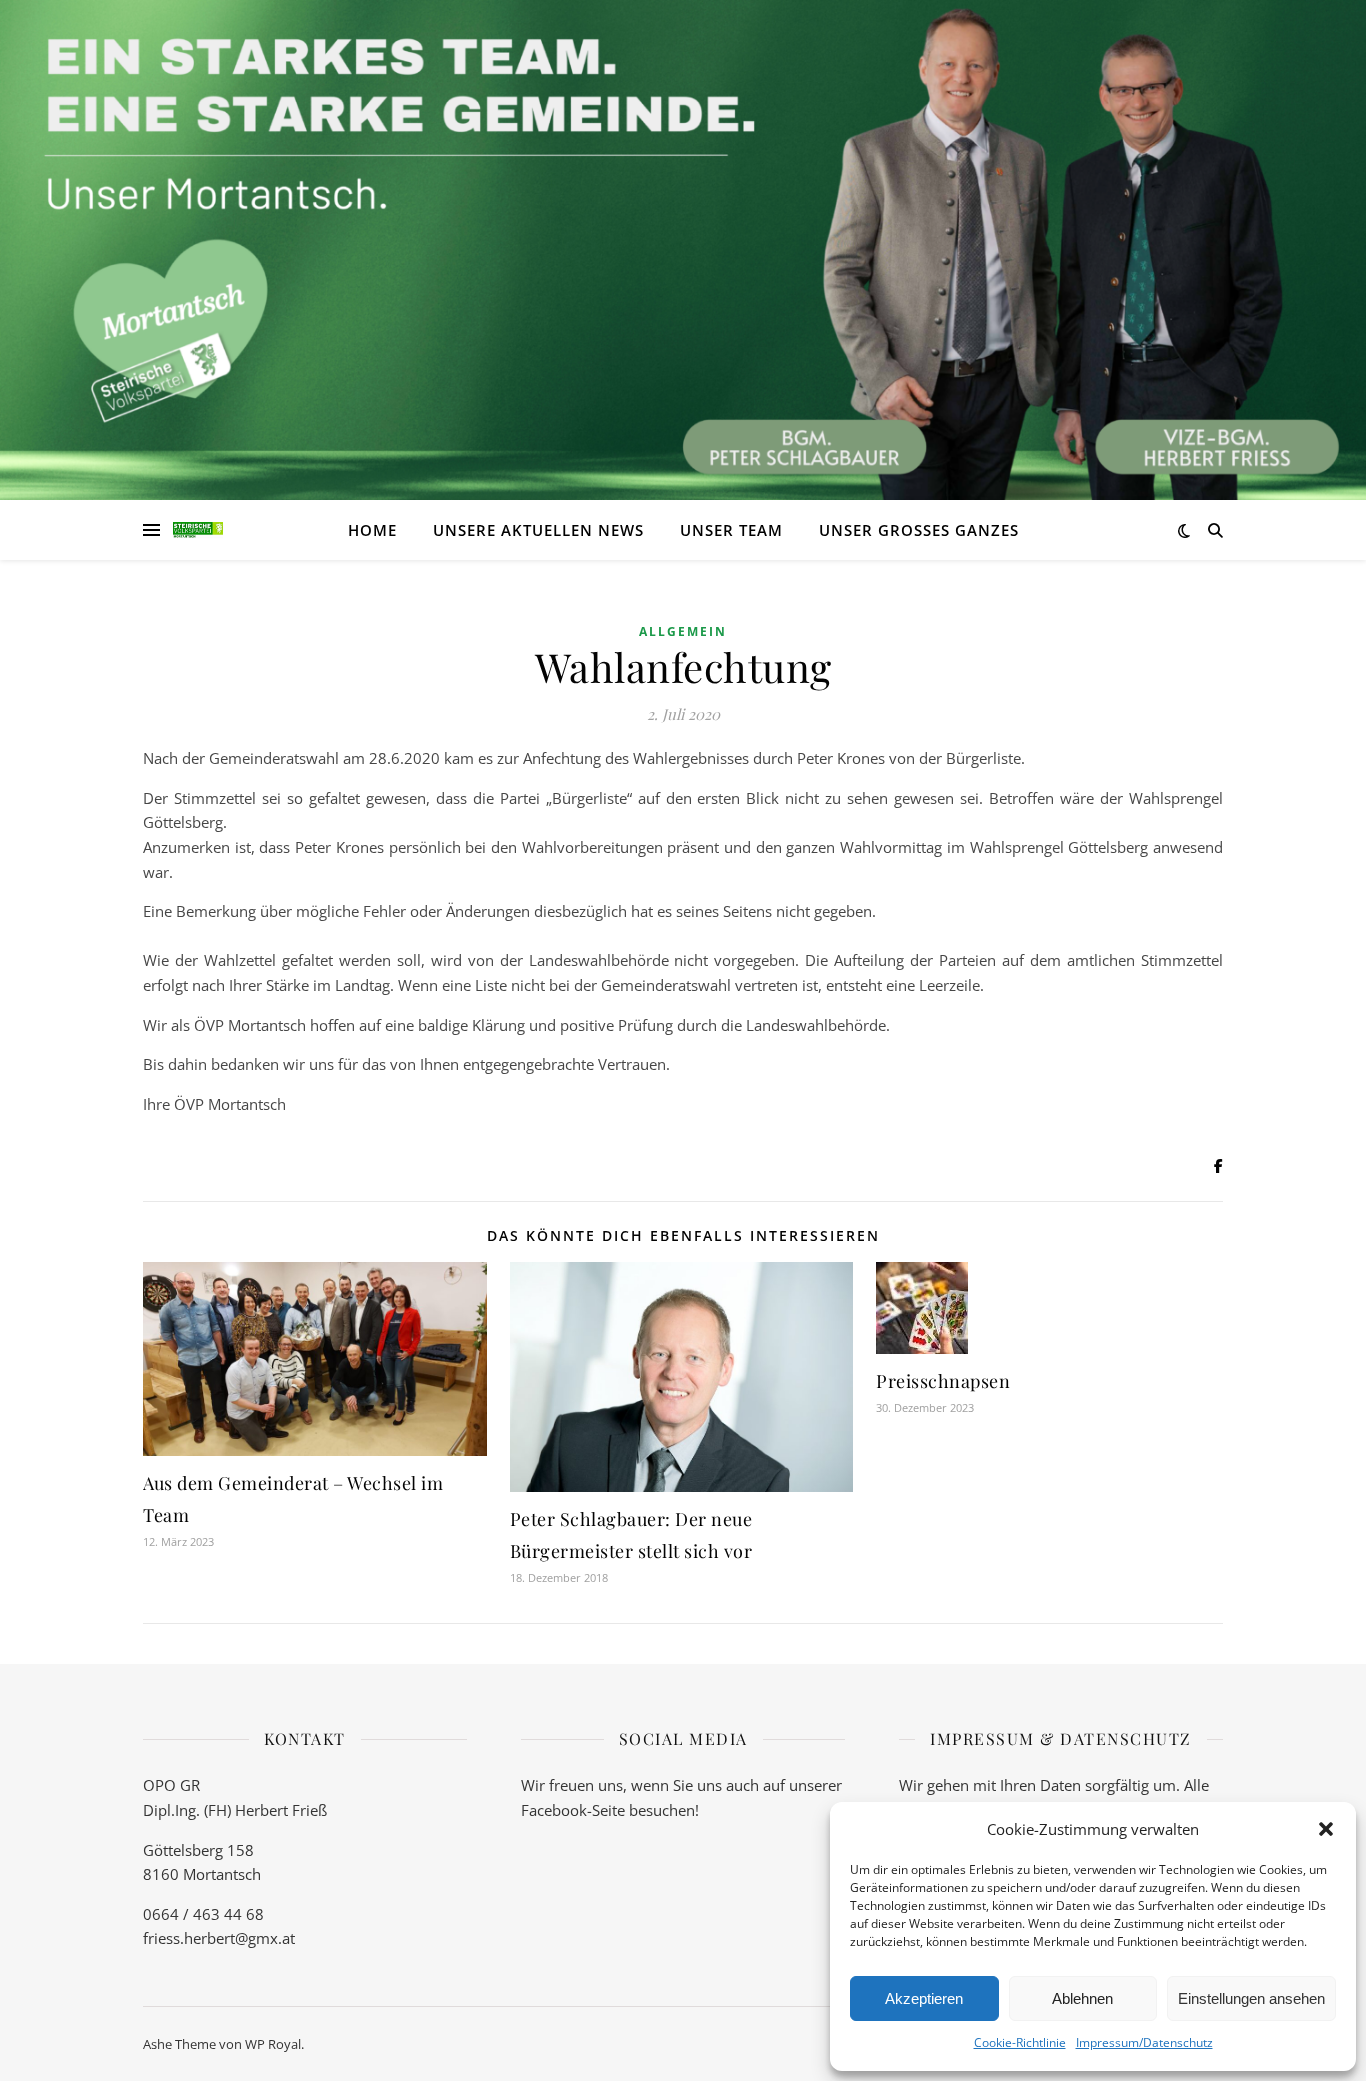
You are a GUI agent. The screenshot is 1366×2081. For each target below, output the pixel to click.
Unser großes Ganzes (919, 530)
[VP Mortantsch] (198, 530)
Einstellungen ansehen (1251, 1998)
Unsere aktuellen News (538, 530)
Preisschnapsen (943, 1381)
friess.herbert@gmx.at (219, 1938)
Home (372, 530)
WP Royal (273, 2044)
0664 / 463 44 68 (203, 1914)
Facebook (554, 1810)
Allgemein (683, 631)
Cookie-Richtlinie (1020, 2042)
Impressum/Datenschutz (1144, 2042)
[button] (1326, 1829)
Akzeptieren (924, 1998)
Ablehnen (1082, 1998)
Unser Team (731, 530)
